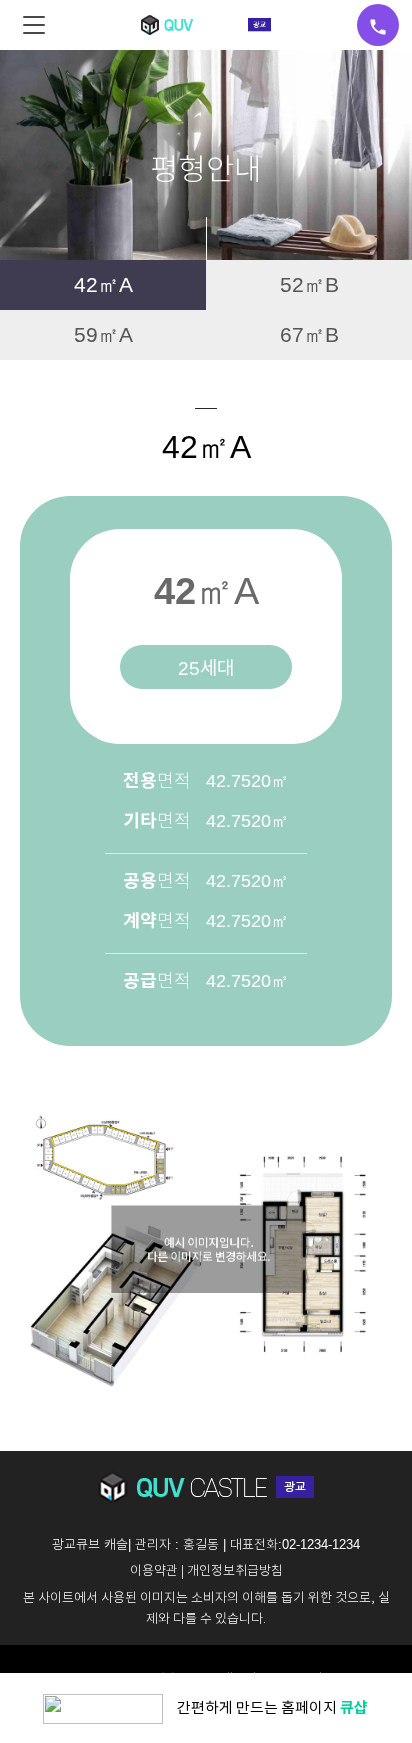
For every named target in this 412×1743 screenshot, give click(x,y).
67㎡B (309, 334)
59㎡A (103, 334)
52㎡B (309, 284)
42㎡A (103, 284)
